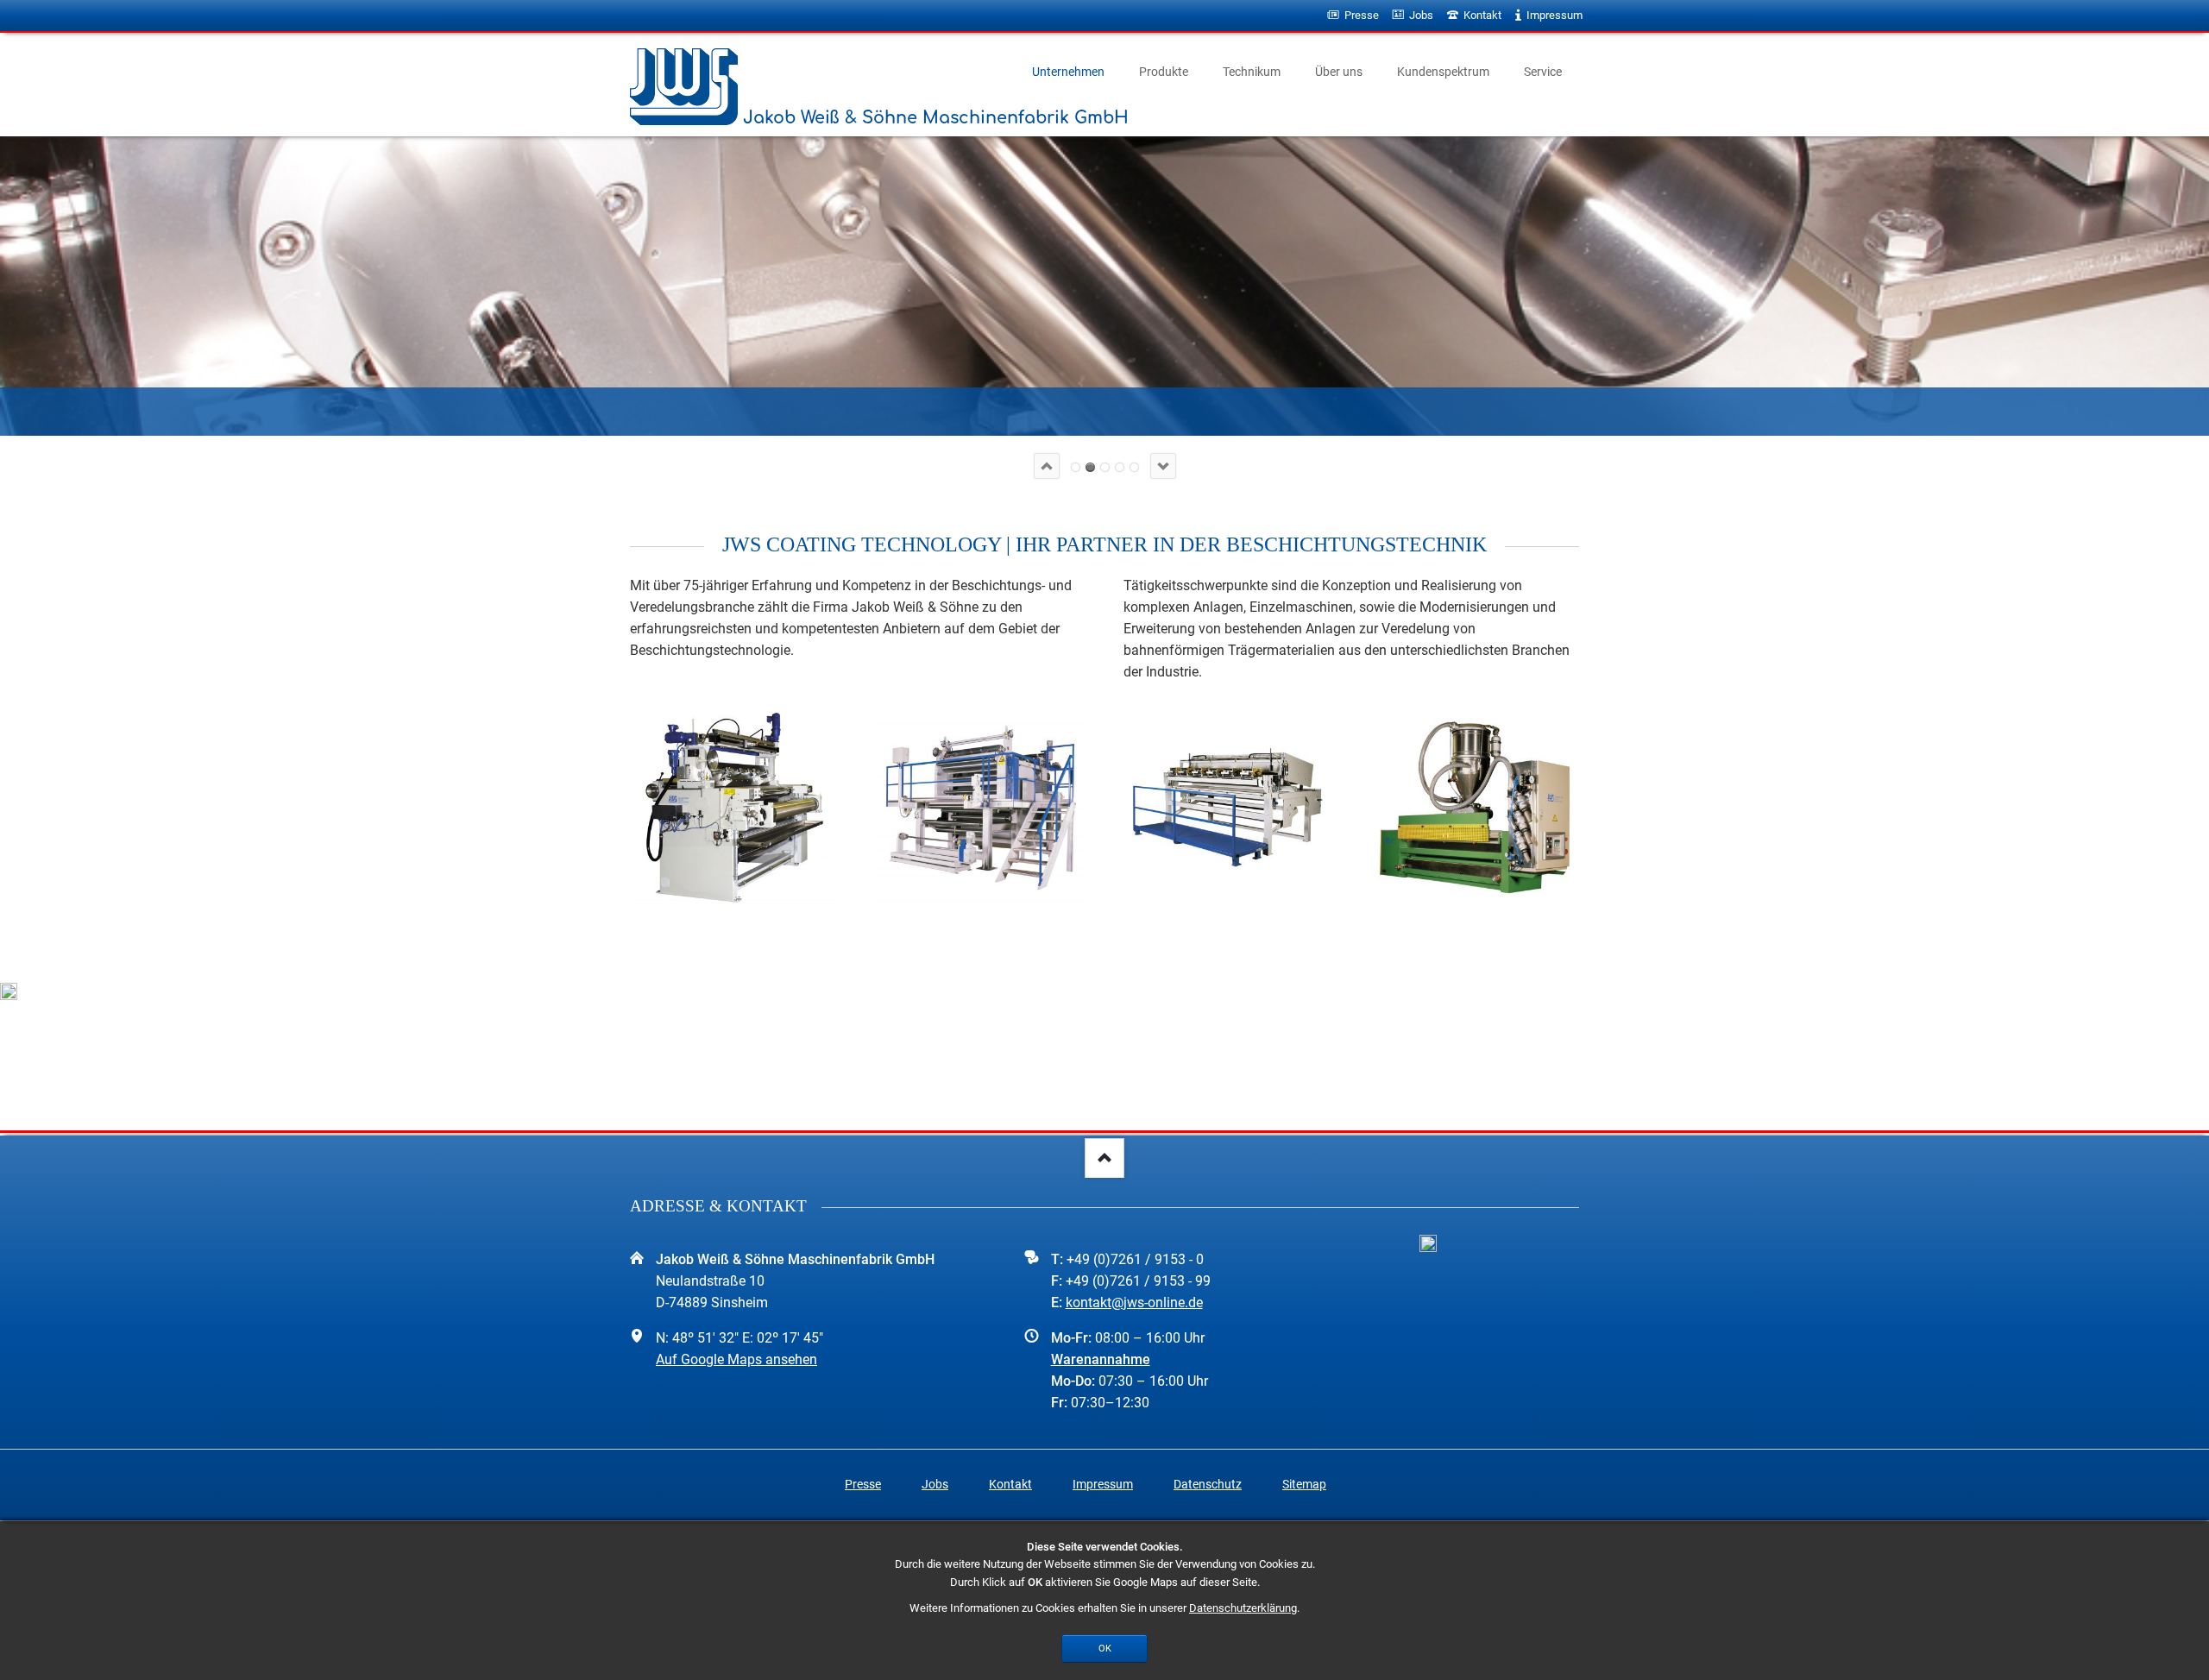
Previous (1047, 466)
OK (1105, 1648)
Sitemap (1304, 1484)
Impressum (1103, 1484)
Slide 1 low (1076, 467)
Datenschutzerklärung (1243, 1608)
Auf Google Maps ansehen (736, 1359)
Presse (863, 1484)
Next (1163, 466)
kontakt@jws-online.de (1134, 1302)
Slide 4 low (1120, 467)
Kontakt (1010, 1484)
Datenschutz (1208, 1484)
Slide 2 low (1090, 467)
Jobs (935, 1484)
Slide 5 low (1134, 467)
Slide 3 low (1105, 467)
